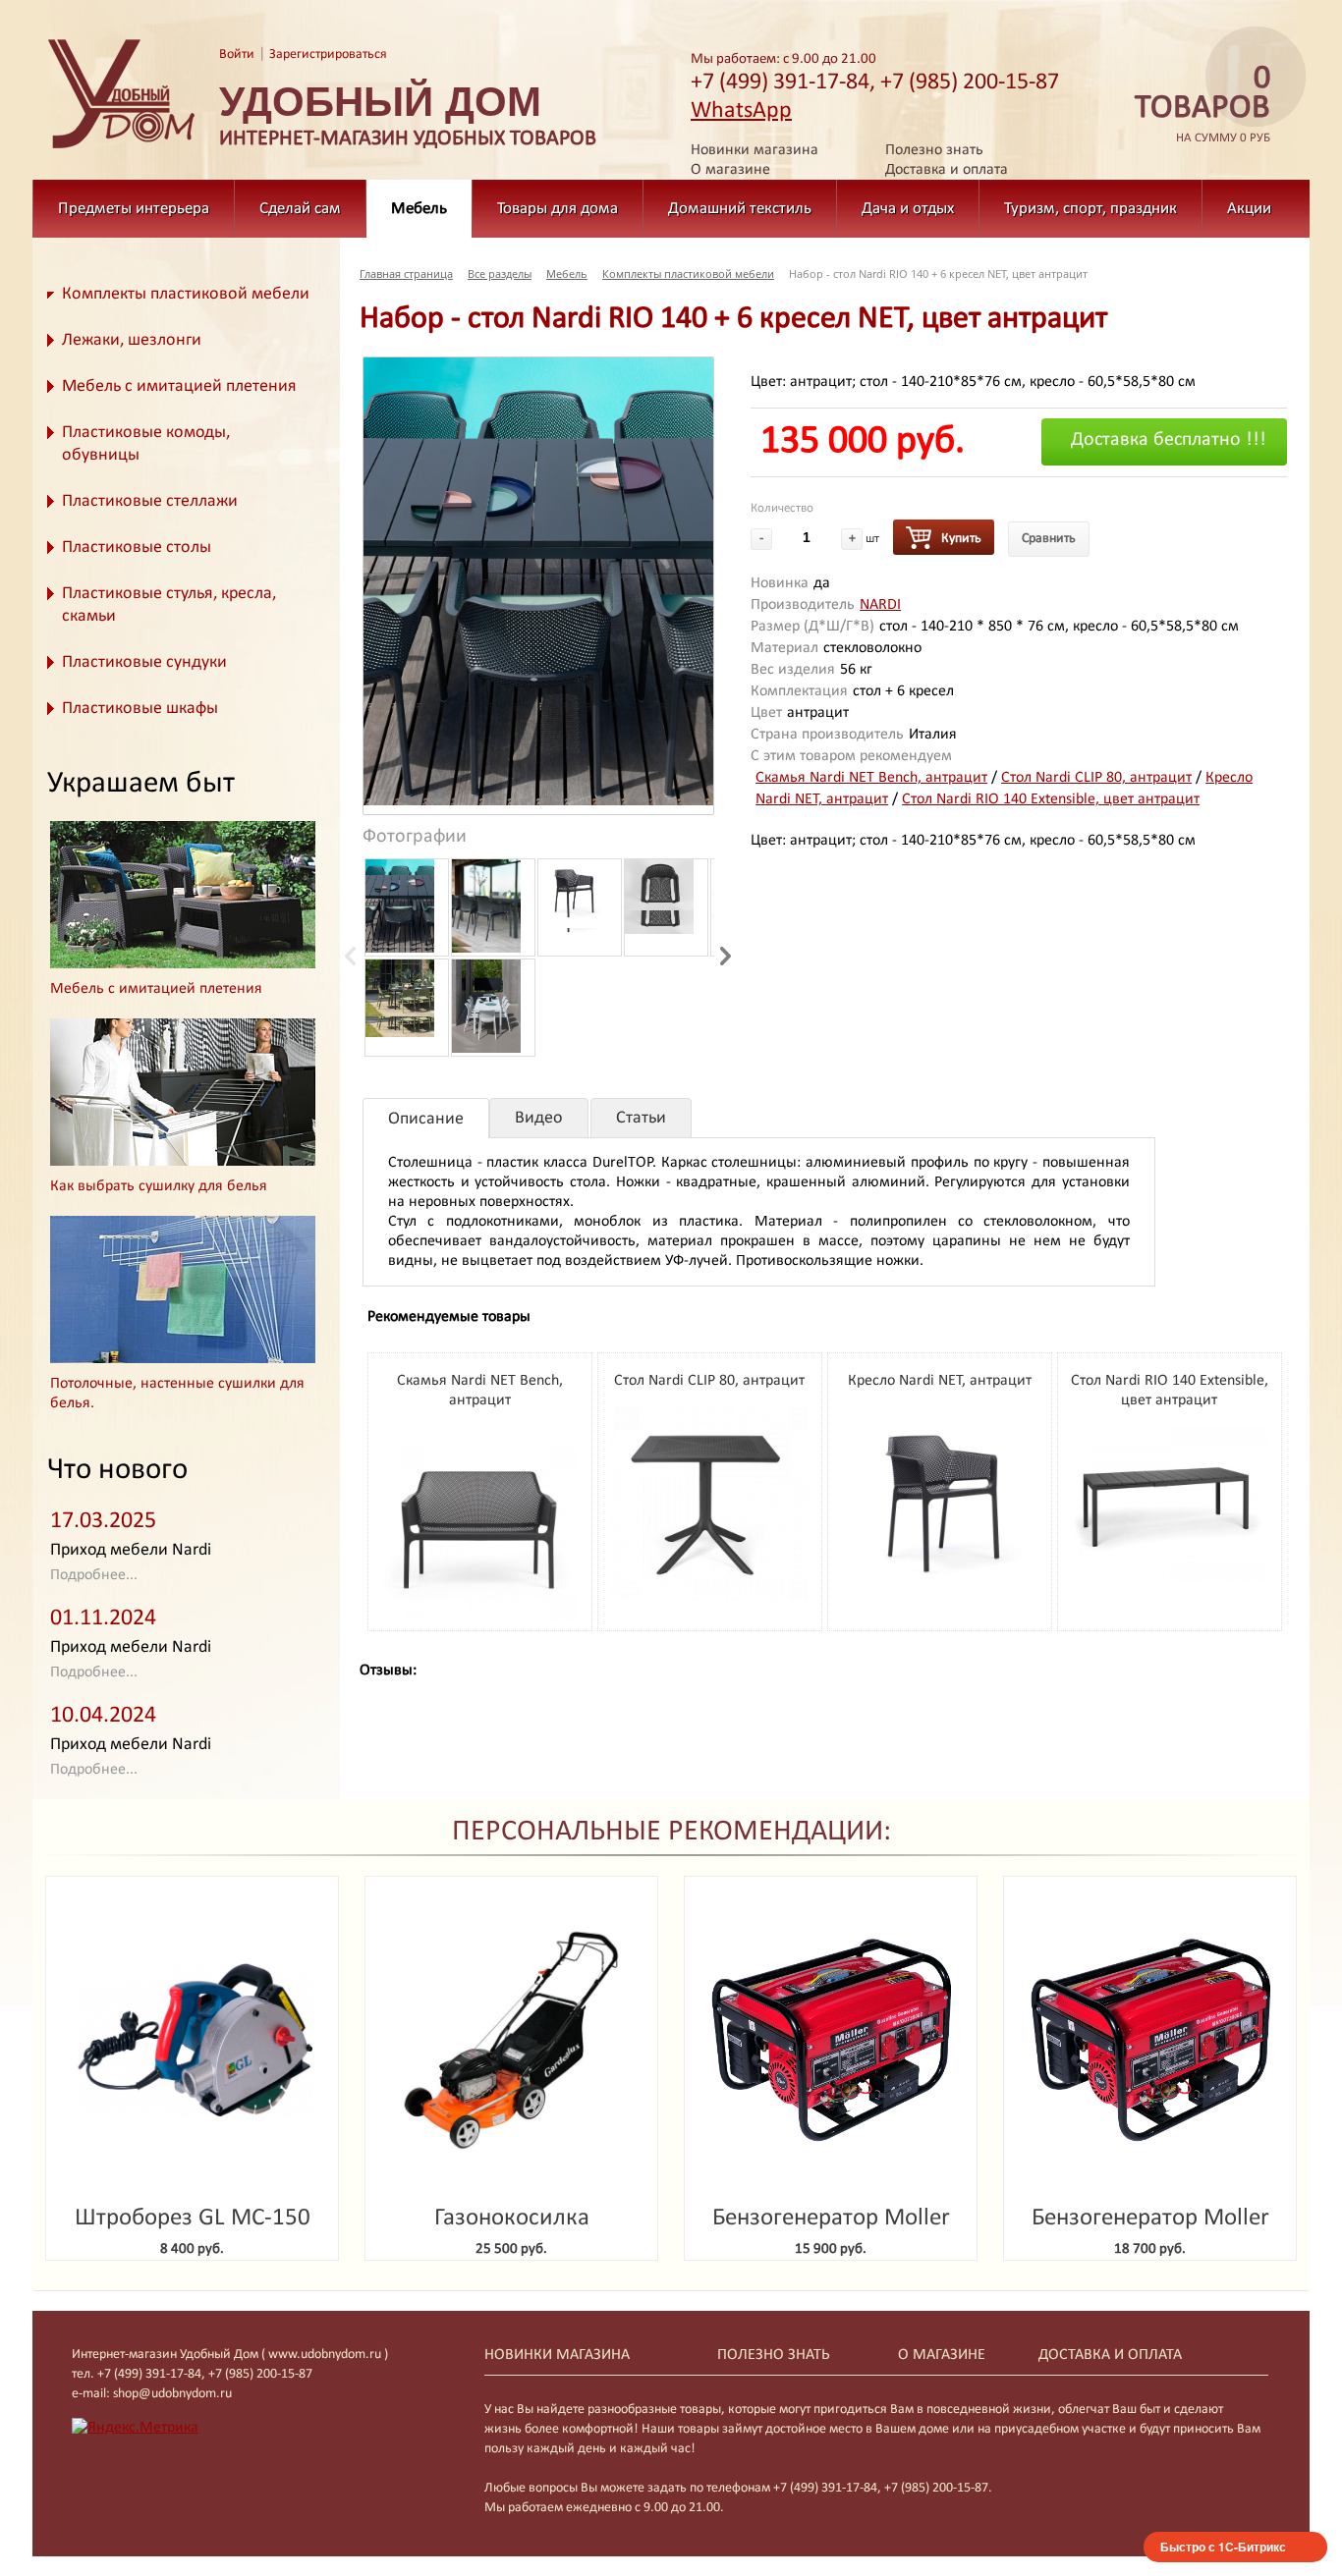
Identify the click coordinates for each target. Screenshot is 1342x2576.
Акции (1249, 209)
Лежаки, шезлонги (132, 340)
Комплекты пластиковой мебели (186, 294)
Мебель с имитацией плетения (179, 386)
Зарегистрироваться (328, 55)
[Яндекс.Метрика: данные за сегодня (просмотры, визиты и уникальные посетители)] (135, 2428)
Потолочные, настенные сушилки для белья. (177, 1394)
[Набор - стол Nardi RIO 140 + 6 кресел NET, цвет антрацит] (538, 581)
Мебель (419, 209)
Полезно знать (934, 150)
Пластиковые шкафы (140, 709)
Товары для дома (558, 209)
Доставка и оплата (947, 170)
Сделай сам (300, 209)
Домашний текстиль (740, 209)
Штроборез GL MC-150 (193, 2218)
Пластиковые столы (137, 548)
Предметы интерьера (134, 209)
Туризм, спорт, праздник (1090, 209)
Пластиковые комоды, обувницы (146, 444)
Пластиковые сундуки (144, 662)
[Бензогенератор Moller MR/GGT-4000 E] (1150, 2040)
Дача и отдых (908, 209)
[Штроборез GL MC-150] (192, 2040)
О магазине (730, 170)
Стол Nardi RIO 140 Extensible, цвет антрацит (1051, 799)
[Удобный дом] (122, 149)
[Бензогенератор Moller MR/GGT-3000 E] (831, 2040)
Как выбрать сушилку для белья (159, 1186)
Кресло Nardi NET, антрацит (940, 1381)
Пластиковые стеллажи (150, 501)
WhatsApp (741, 111)
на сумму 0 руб (1202, 105)
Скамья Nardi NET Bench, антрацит (871, 778)
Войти (237, 55)
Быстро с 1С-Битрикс (1223, 2547)
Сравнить (1049, 539)
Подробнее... (94, 1575)
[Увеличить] (479, 1618)
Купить (961, 539)
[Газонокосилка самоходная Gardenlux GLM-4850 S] (511, 2040)
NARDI (880, 605)
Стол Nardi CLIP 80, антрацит (1096, 778)
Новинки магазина (755, 150)
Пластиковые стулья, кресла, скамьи (169, 605)
